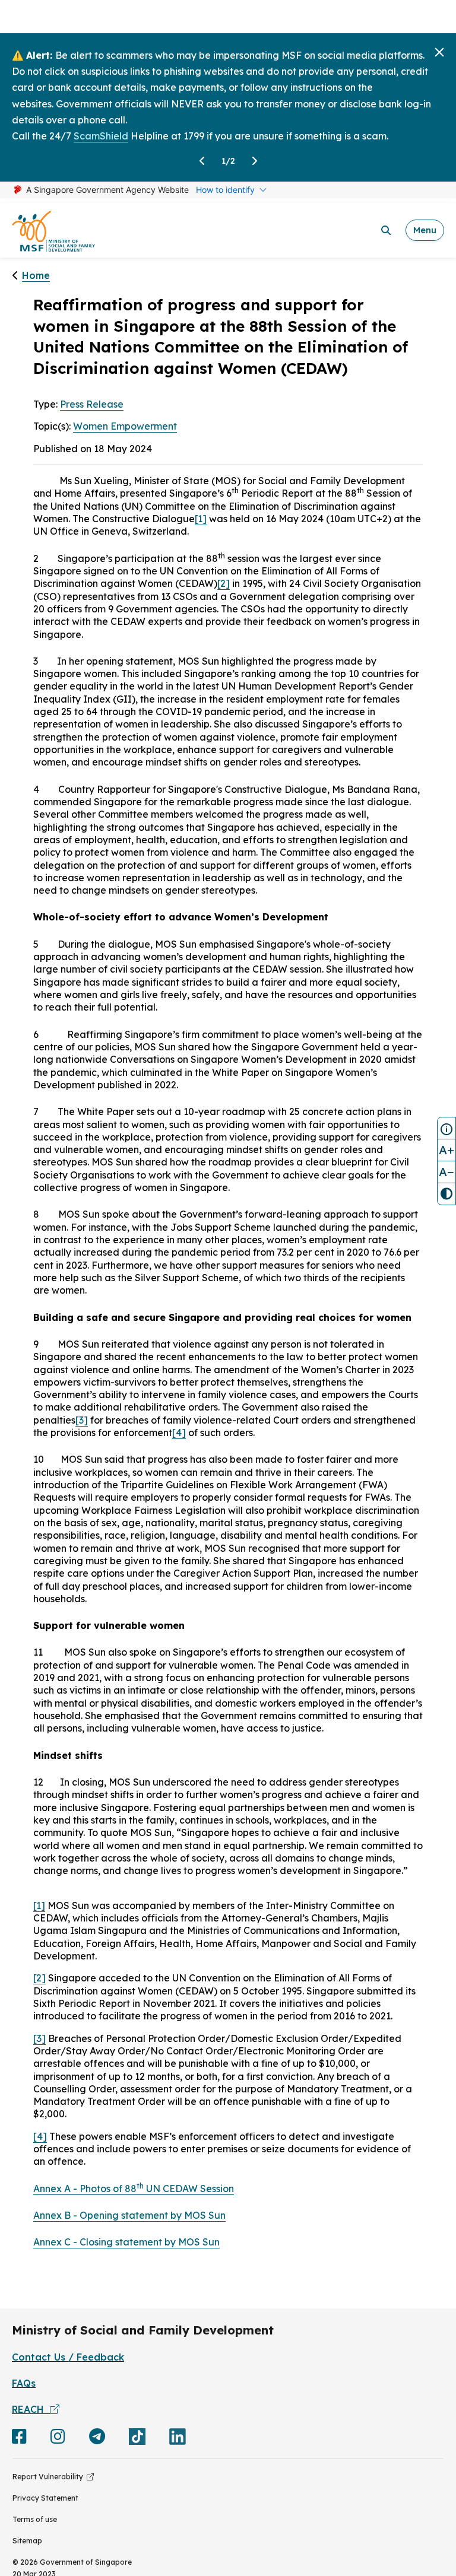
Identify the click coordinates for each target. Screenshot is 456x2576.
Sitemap (27, 2541)
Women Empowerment (125, 426)
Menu (425, 230)
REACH (31, 2409)
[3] (82, 1420)
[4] (179, 1432)
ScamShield (101, 136)
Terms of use (35, 2519)
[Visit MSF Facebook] (19, 2439)
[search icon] (386, 230)
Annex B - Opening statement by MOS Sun (129, 2215)
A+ (446, 1150)
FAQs (24, 2383)
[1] (201, 519)
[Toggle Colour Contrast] (446, 1194)
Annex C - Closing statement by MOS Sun (126, 2242)
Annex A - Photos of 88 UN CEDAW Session (134, 2189)
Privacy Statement (45, 2498)
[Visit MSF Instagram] (58, 2439)
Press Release (92, 404)
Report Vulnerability (50, 2477)
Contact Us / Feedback (68, 2357)
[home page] (53, 231)
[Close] (439, 52)
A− (446, 1172)
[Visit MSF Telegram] (97, 2439)
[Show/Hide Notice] (446, 1128)
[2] (224, 583)
